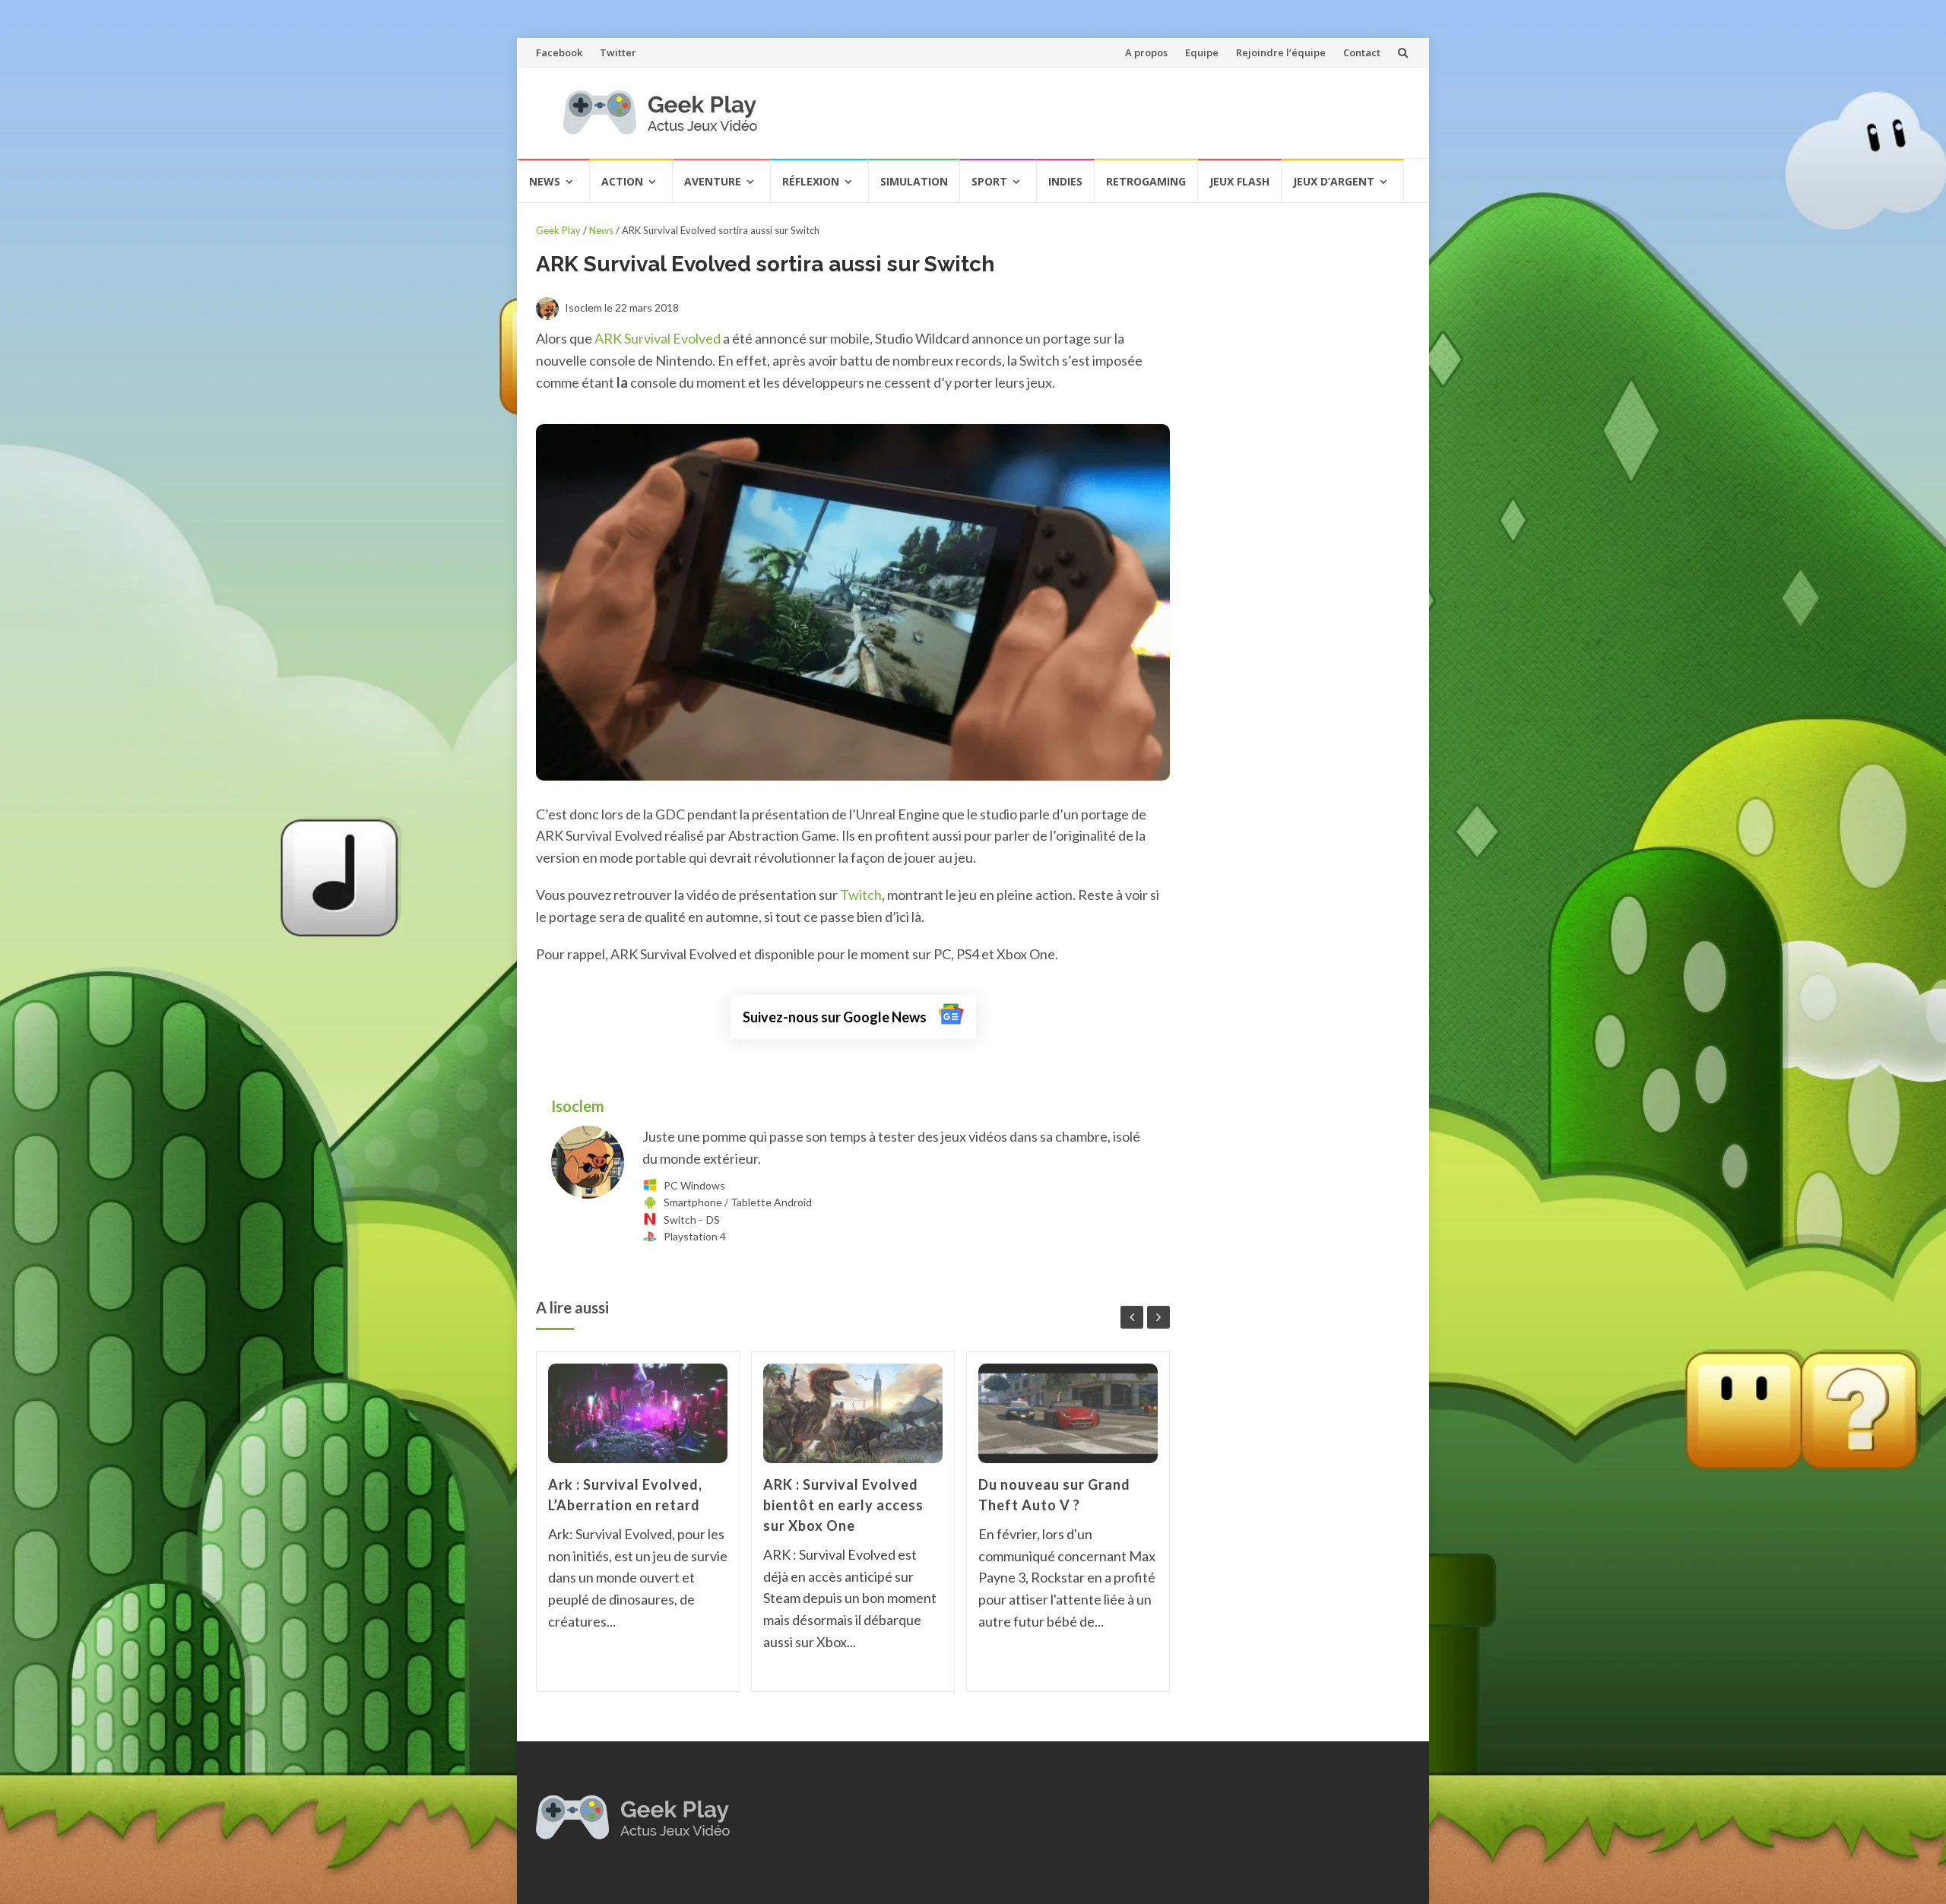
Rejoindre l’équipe (1281, 52)
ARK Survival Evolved (658, 338)
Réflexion (811, 181)
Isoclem (579, 1106)
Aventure (713, 181)
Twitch (861, 895)
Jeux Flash (1239, 181)
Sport (989, 181)
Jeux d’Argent (1334, 181)
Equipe (1202, 52)
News (545, 181)
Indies (1065, 181)
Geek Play (558, 230)
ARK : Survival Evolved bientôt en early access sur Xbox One (843, 1505)
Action (622, 181)
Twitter (618, 52)
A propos (1146, 52)
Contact (1362, 52)
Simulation (914, 181)
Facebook (559, 52)
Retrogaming (1146, 181)
